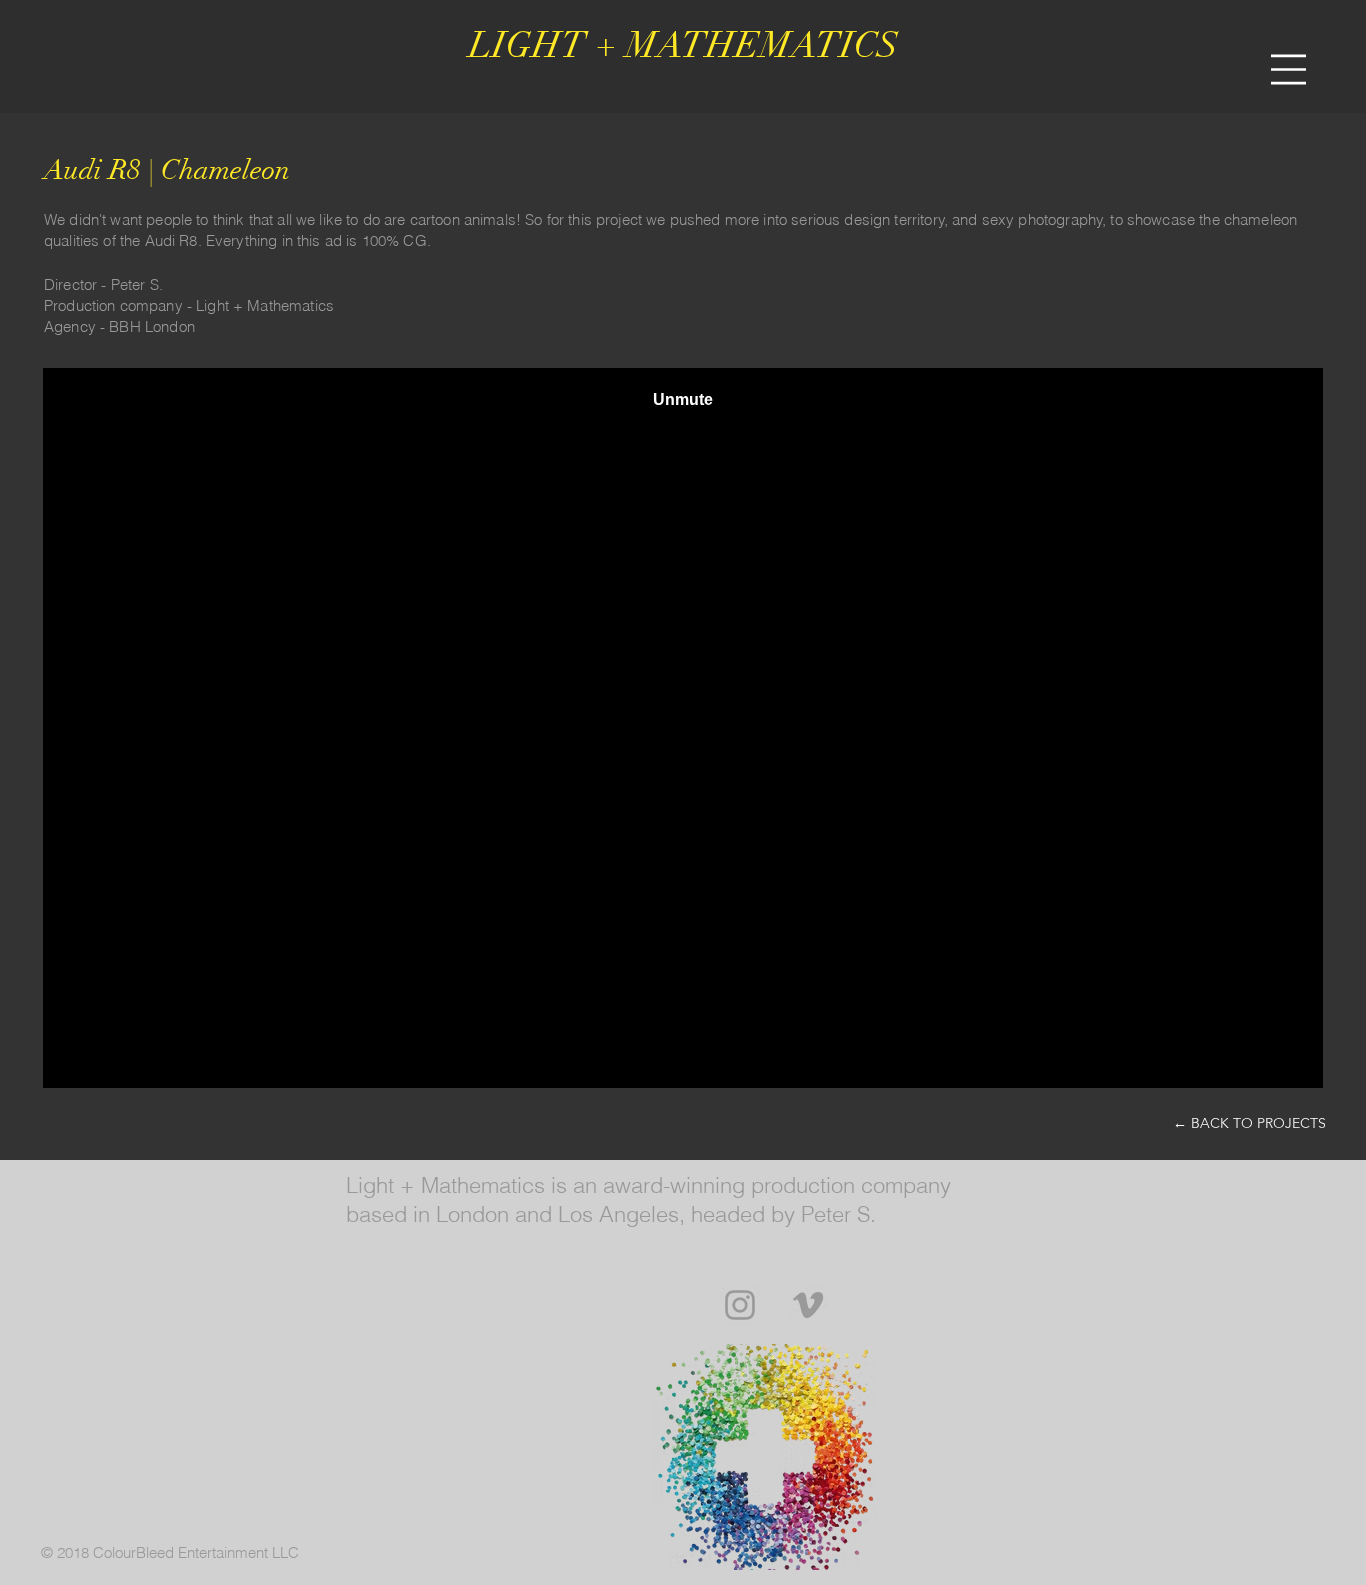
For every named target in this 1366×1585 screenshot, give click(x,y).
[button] (1288, 69)
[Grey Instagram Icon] (740, 1305)
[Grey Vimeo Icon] (808, 1305)
